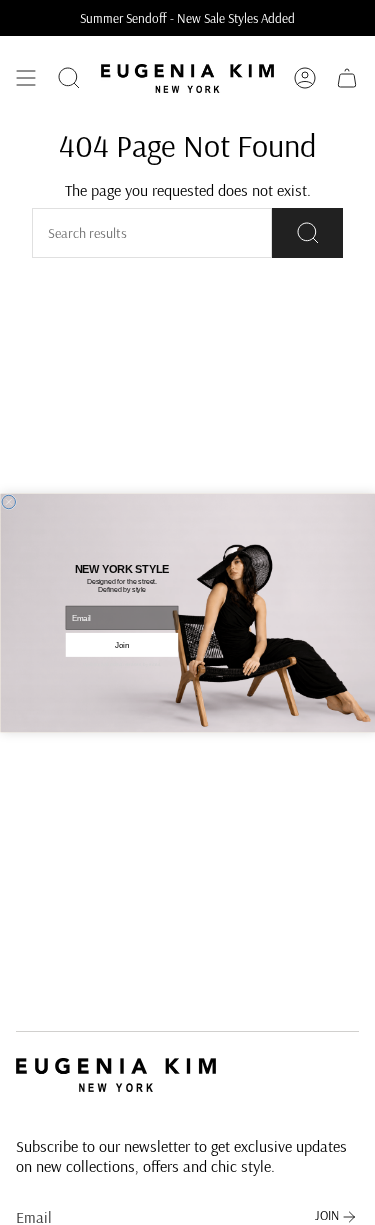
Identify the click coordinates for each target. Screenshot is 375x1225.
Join (122, 644)
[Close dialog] (9, 502)
